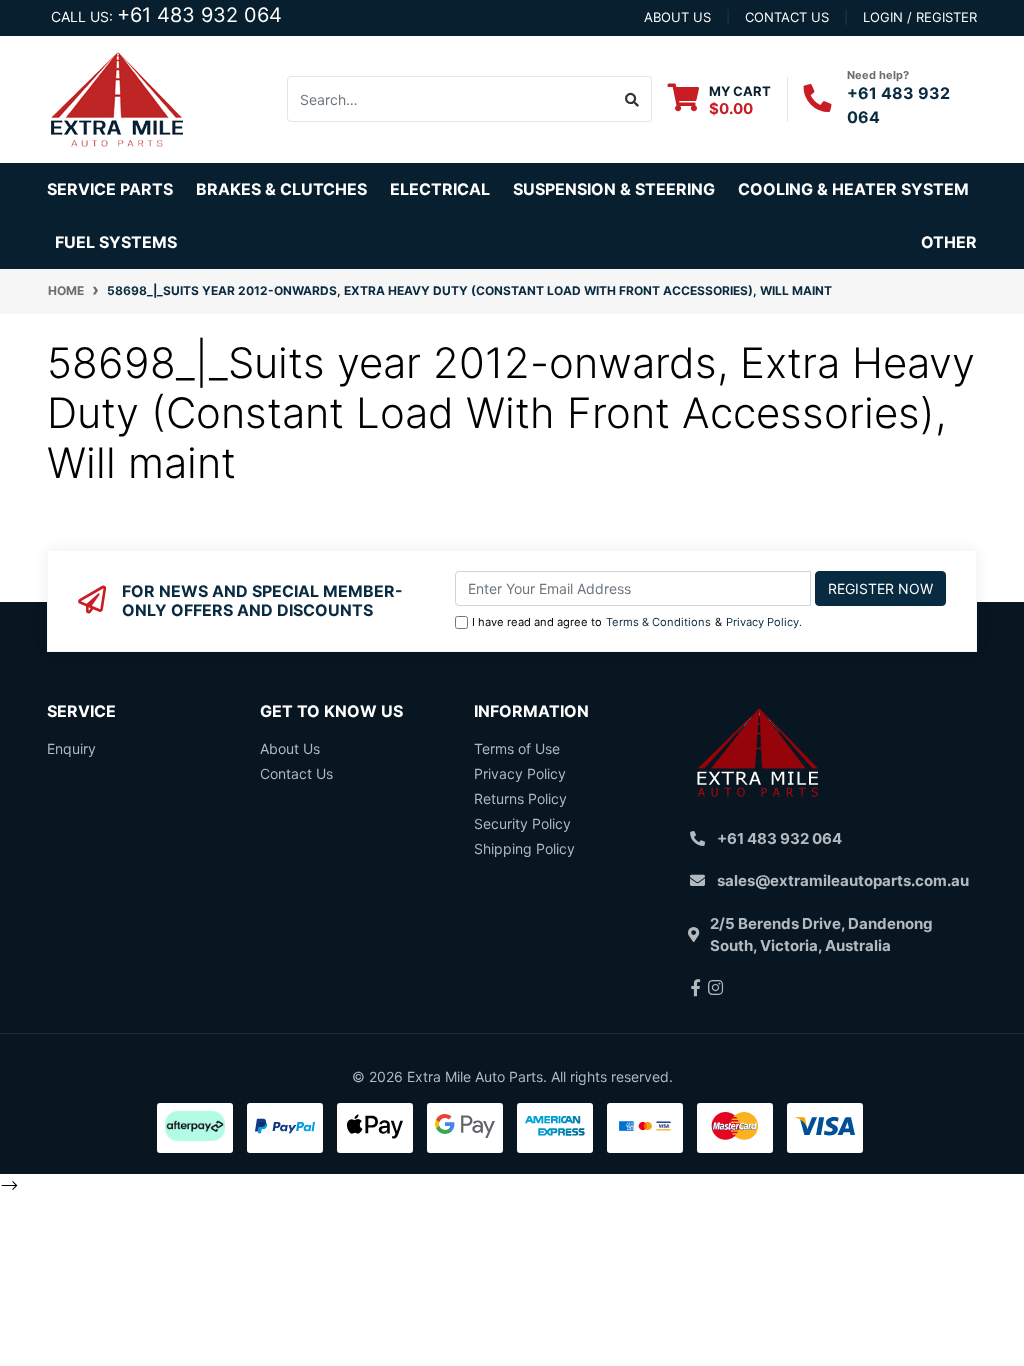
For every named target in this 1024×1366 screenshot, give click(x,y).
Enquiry (71, 748)
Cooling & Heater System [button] (853, 189)
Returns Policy (520, 798)
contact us (787, 17)
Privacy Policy (762, 622)
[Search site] (632, 99)
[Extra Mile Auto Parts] (117, 97)
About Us (290, 748)
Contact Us (296, 773)
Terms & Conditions (658, 622)
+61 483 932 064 (199, 15)
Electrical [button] (440, 189)
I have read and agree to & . (637, 622)
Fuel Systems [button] (116, 242)
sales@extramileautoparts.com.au (843, 880)
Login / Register (920, 17)
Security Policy (522, 823)
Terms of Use (517, 748)
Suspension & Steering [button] (614, 189)
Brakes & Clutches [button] (281, 189)
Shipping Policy (524, 848)
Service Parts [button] (110, 189)
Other (949, 242)
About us (677, 17)
